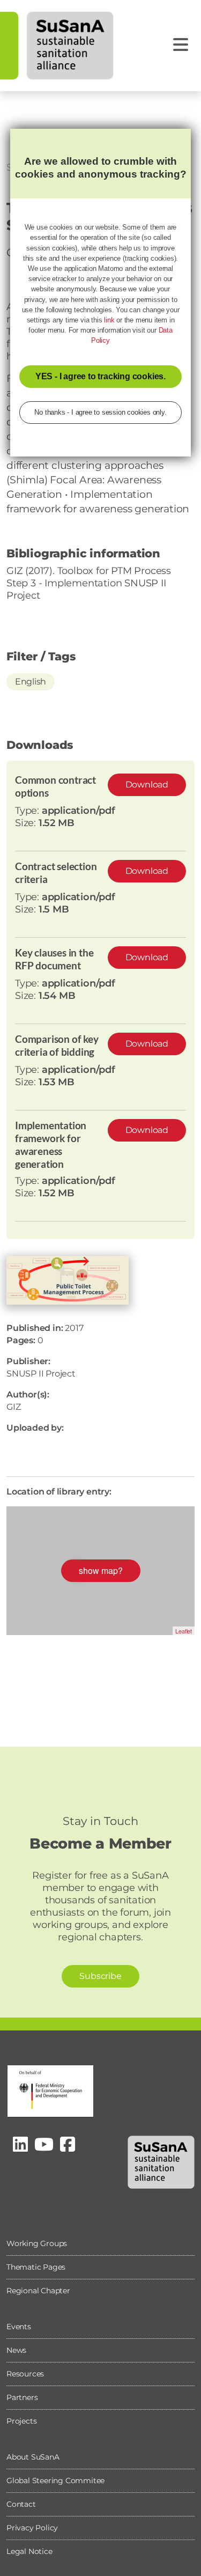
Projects (21, 2421)
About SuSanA (33, 2457)
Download (147, 785)
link (109, 320)
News (16, 2350)
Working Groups (37, 2243)
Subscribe (100, 1976)
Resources (25, 2374)
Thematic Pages (36, 2267)
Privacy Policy (32, 2528)
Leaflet (184, 1631)
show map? (101, 1570)
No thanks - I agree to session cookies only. (100, 412)
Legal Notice (29, 2551)
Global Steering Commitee (55, 2481)
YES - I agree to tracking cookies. (100, 376)
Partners (22, 2397)
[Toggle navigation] (181, 45)
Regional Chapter (38, 2291)
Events (19, 2327)
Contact (21, 2504)
